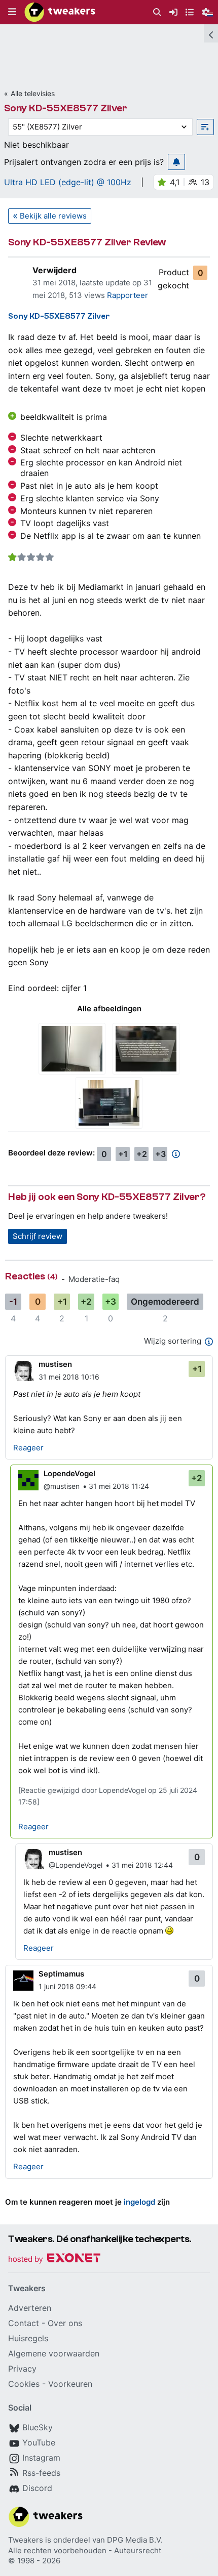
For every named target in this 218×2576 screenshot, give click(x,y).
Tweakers (26, 2540)
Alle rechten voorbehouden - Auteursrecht (85, 2550)
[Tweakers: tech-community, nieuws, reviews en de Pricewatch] (60, 12)
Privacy (22, 2369)
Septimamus (61, 1974)
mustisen (55, 1364)
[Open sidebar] (211, 33)
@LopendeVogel (76, 1865)
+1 (123, 1154)
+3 (160, 1154)
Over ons (65, 2323)
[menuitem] (157, 12)
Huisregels (28, 2338)
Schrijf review (38, 1236)
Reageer (28, 1448)
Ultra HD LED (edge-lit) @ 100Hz (68, 182)
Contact (24, 2323)
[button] (12, 12)
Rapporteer (128, 295)
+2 (142, 1154)
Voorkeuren (70, 2384)
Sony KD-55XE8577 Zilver (66, 108)
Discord (37, 2488)
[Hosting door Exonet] (54, 2260)
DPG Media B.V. (135, 2540)
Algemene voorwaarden (54, 2353)
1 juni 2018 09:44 (67, 1986)
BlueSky (38, 2427)
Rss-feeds (41, 2473)
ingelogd (139, 2202)
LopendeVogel (69, 1473)
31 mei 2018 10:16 (69, 1377)
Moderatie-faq (94, 1279)
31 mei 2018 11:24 (119, 1486)
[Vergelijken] (205, 127)
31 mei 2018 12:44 (142, 1865)
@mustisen (62, 1486)
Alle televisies (33, 93)
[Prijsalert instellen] (176, 162)
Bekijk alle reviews (53, 216)
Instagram (41, 2458)
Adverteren (30, 2308)
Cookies (24, 2384)
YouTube (39, 2442)
